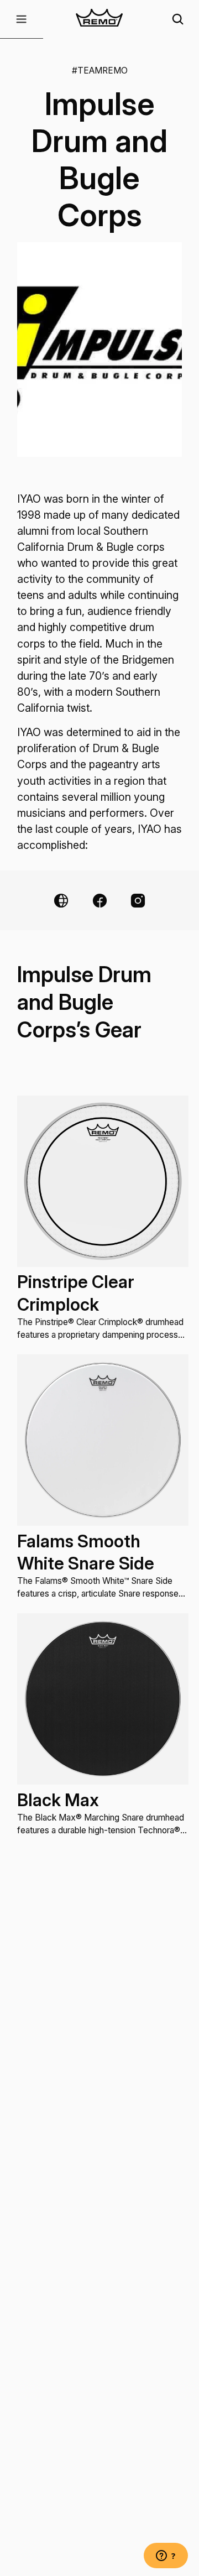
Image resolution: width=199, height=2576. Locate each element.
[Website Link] (61, 901)
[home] (100, 19)
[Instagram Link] (138, 901)
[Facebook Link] (100, 901)
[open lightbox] (99, 350)
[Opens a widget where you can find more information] (166, 2557)
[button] (22, 19)
